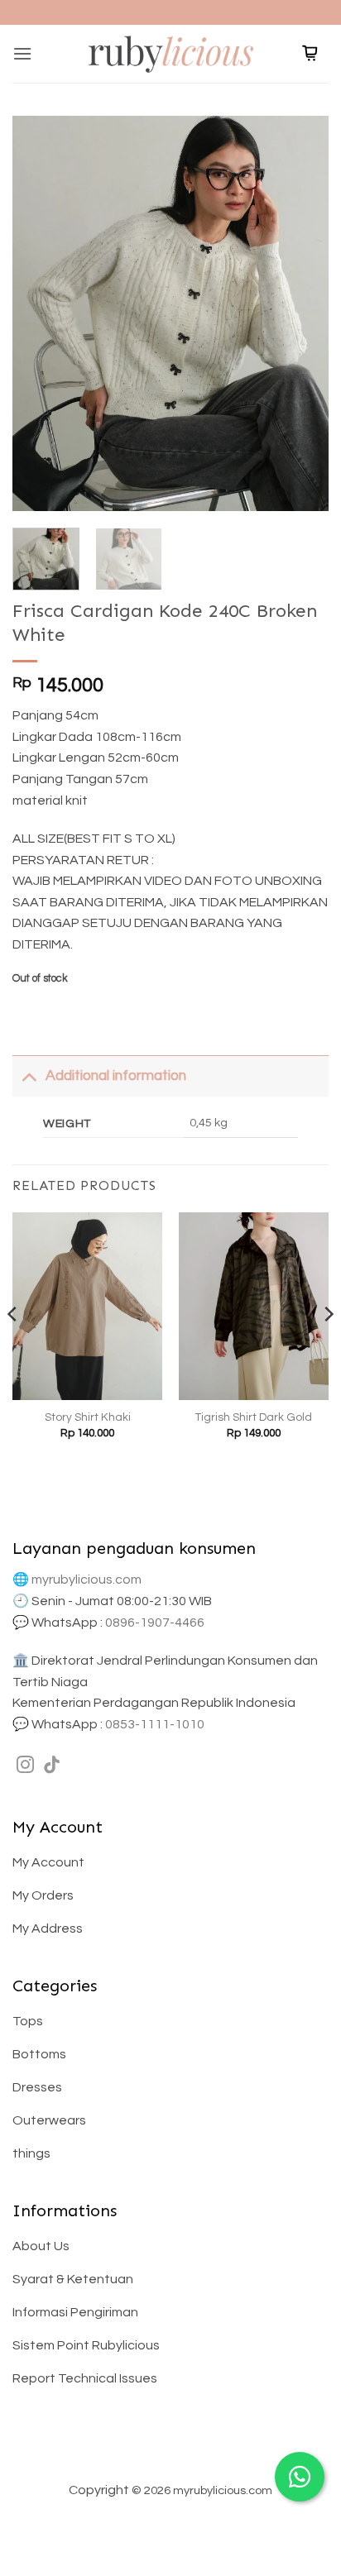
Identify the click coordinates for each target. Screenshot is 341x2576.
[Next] (301, 313)
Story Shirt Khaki (88, 1417)
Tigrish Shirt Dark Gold (254, 1417)
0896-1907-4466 (155, 1623)
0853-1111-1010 (155, 1724)
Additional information (116, 1076)
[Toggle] (29, 1075)
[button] (22, 53)
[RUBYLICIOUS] (170, 53)
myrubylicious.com (86, 1580)
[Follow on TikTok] (52, 1766)
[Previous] (40, 313)
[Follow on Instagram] (25, 1766)
